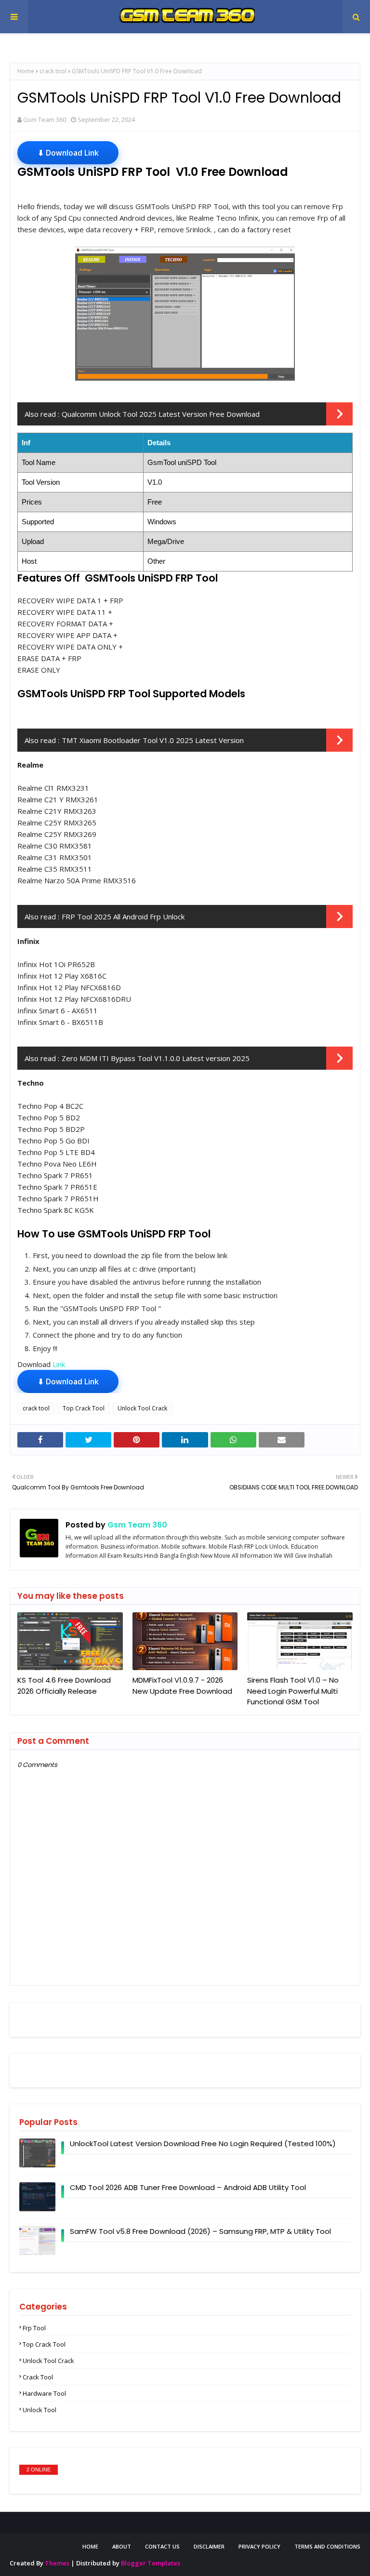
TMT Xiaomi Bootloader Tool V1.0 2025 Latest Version (153, 740)
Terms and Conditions (327, 2546)
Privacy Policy (259, 2546)
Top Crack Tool (84, 1408)
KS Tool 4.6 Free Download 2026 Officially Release (64, 1686)
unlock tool (40, 2410)
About (122, 2546)
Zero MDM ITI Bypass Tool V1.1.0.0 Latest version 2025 (156, 1058)
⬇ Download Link (68, 153)
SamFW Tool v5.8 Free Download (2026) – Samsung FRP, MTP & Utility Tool (200, 2231)
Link (59, 1364)
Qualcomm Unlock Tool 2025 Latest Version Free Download (161, 414)
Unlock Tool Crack (142, 1408)
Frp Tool (34, 2328)
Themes (57, 2563)
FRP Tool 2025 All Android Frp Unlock (123, 916)
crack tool (53, 71)
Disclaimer (209, 2546)
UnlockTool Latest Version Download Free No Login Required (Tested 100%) (203, 2144)
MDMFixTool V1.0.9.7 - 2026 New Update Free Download (182, 1686)
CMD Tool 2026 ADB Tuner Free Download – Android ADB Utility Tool (188, 2187)
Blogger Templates (151, 2563)
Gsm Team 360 (45, 120)
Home (26, 71)
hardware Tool (44, 2393)
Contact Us (162, 2546)
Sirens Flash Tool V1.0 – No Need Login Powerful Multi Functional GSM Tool (293, 1691)
